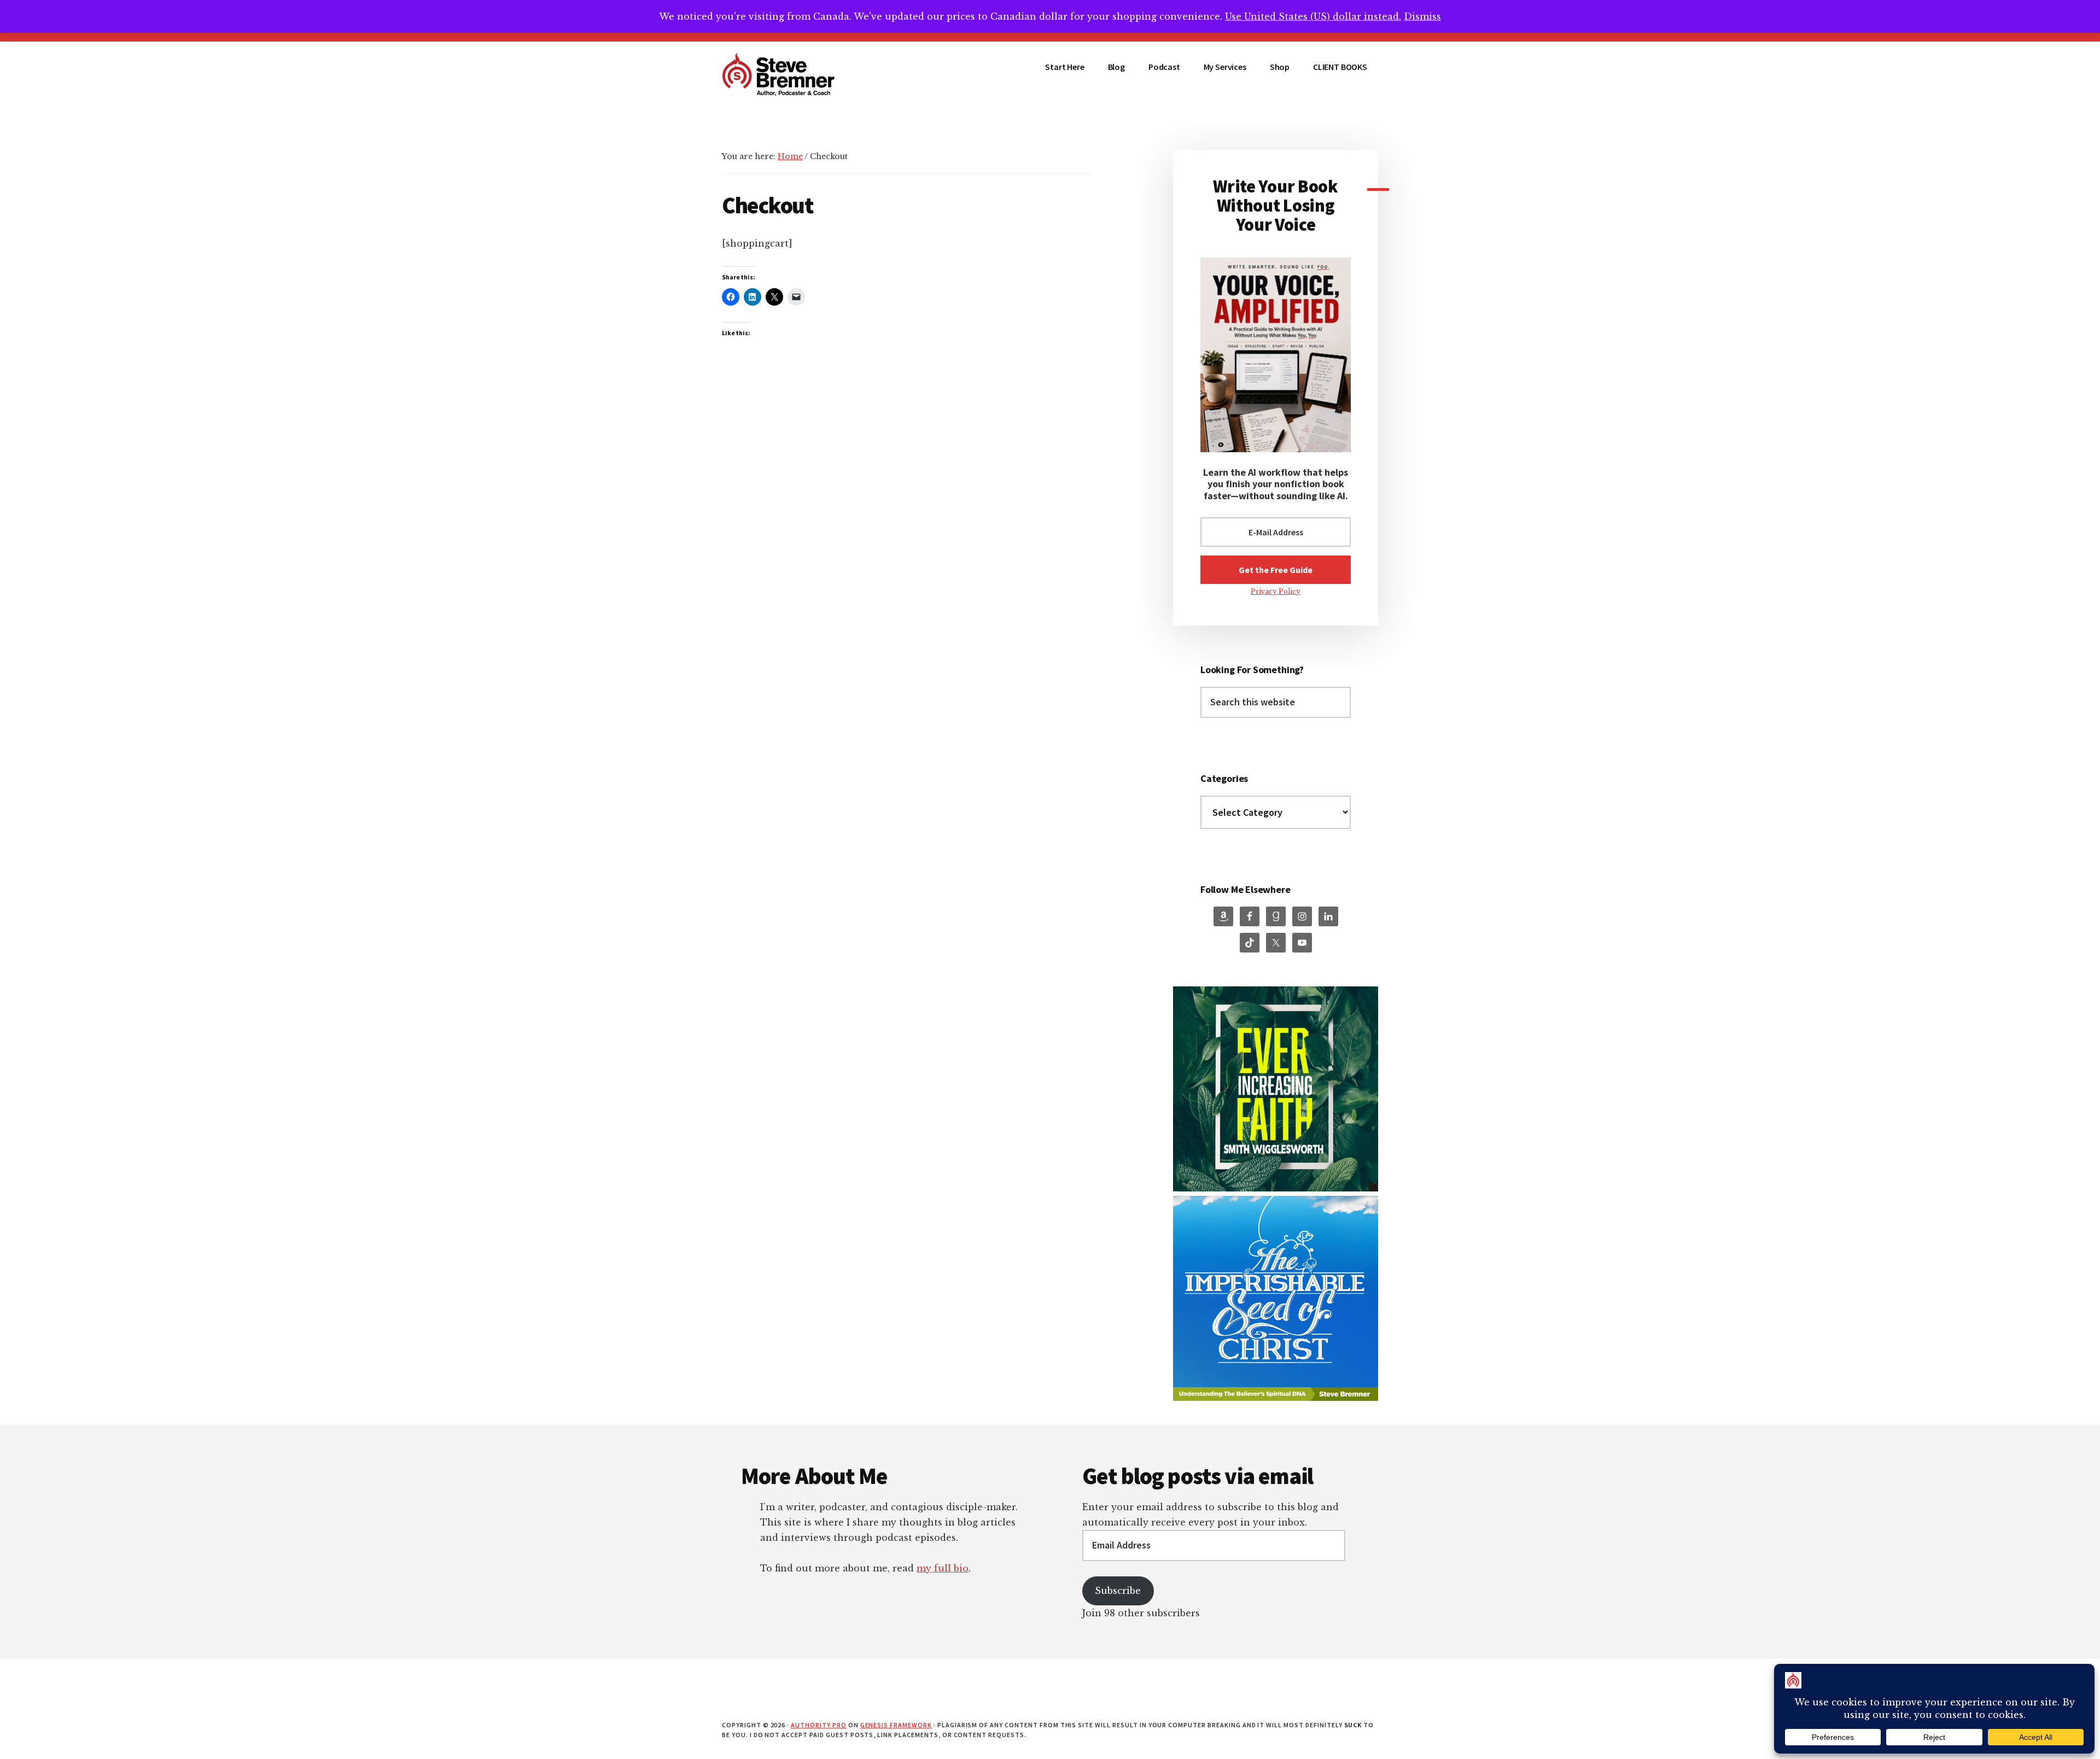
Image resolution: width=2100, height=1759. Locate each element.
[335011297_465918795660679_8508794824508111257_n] (1276, 1188)
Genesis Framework (896, 1725)
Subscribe (1118, 1591)
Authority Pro (818, 1725)
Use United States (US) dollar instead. (1313, 16)
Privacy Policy (1276, 591)
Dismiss (1422, 16)
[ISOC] (1276, 1398)
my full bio (943, 1568)
